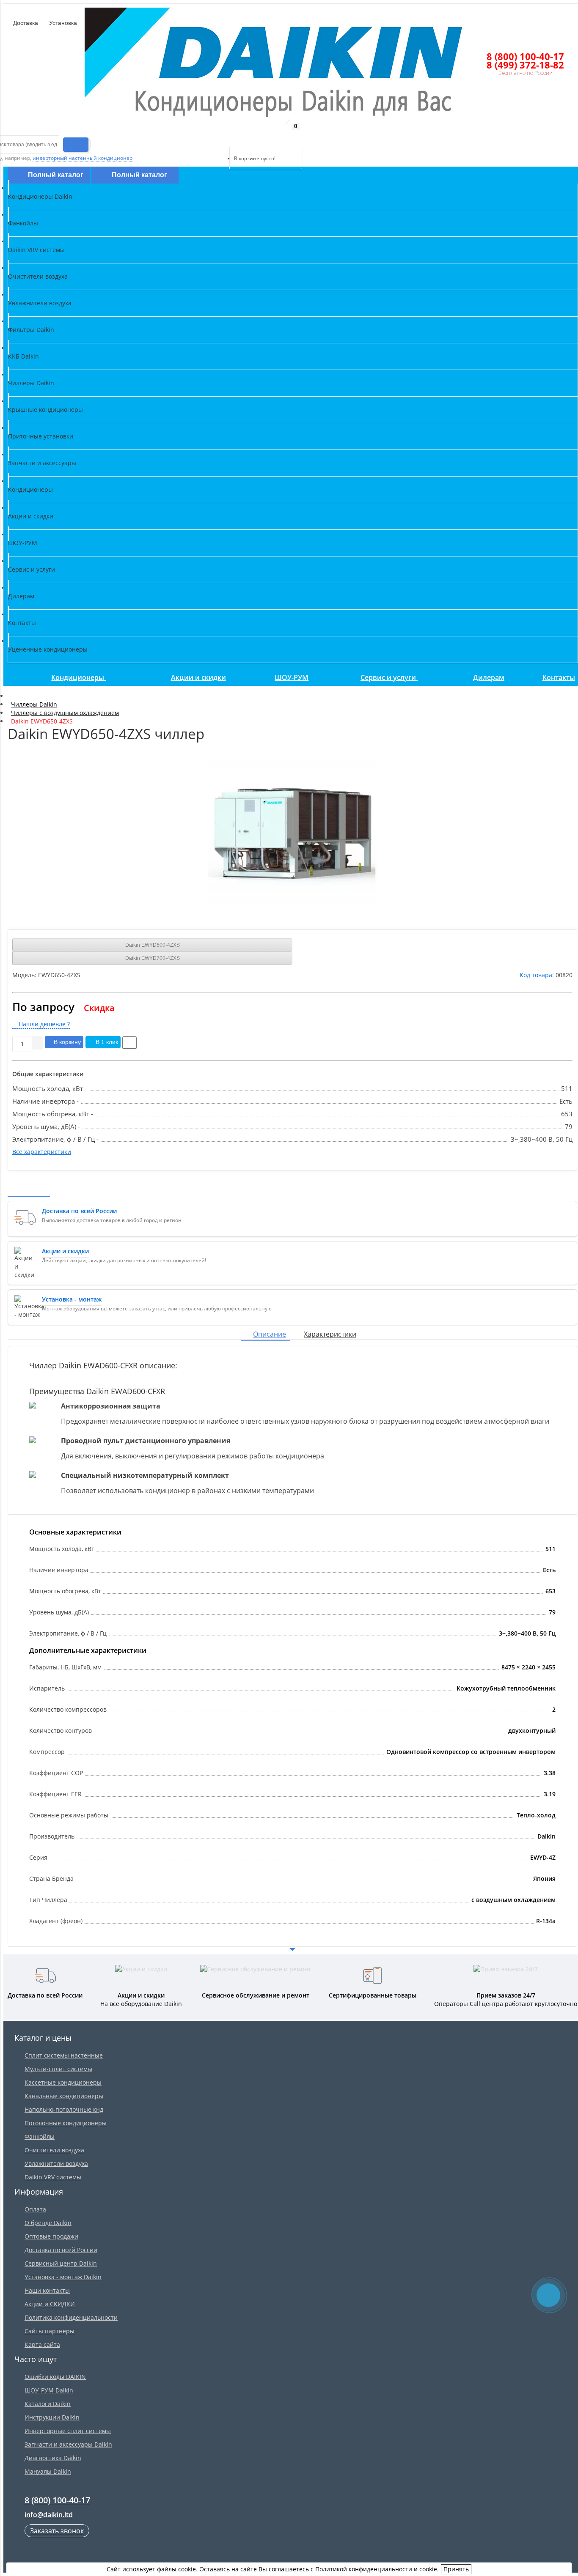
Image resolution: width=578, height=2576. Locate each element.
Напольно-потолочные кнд (64, 2109)
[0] (235, 136)
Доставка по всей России (61, 2250)
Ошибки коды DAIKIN (55, 2377)
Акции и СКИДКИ (50, 2304)
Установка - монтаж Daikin (63, 2277)
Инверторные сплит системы (68, 2431)
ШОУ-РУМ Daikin (49, 2390)
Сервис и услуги (389, 677)
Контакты (559, 677)
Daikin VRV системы (53, 2177)
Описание (270, 1334)
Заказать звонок (57, 2531)
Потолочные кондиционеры (66, 2123)
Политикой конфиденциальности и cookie (376, 2569)
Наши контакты (47, 2290)
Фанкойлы (40, 2136)
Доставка (25, 23)
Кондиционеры (78, 677)
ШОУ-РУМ (292, 677)
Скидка (99, 1008)
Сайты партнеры (50, 2331)
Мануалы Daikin (48, 2471)
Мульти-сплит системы (58, 2069)
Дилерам (489, 677)
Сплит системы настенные (64, 2055)
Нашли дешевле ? (43, 1024)
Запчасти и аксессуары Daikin (68, 2444)
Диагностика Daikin (53, 2458)
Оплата (35, 2209)
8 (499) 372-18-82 (525, 65)
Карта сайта (42, 2344)
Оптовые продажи (51, 2236)
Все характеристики (42, 1152)
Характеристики (330, 1334)
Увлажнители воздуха (56, 2164)
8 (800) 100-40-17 (525, 56)
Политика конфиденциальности (71, 2317)
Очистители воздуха (54, 2150)
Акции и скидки (198, 677)
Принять (456, 2569)
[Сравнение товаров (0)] (222, 136)
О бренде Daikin (48, 2223)
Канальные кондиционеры (64, 2096)
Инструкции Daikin (52, 2417)
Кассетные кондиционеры (63, 2082)
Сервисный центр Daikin (61, 2263)
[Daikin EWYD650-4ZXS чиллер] (292, 832)
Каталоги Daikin (48, 2404)
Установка (62, 23)
